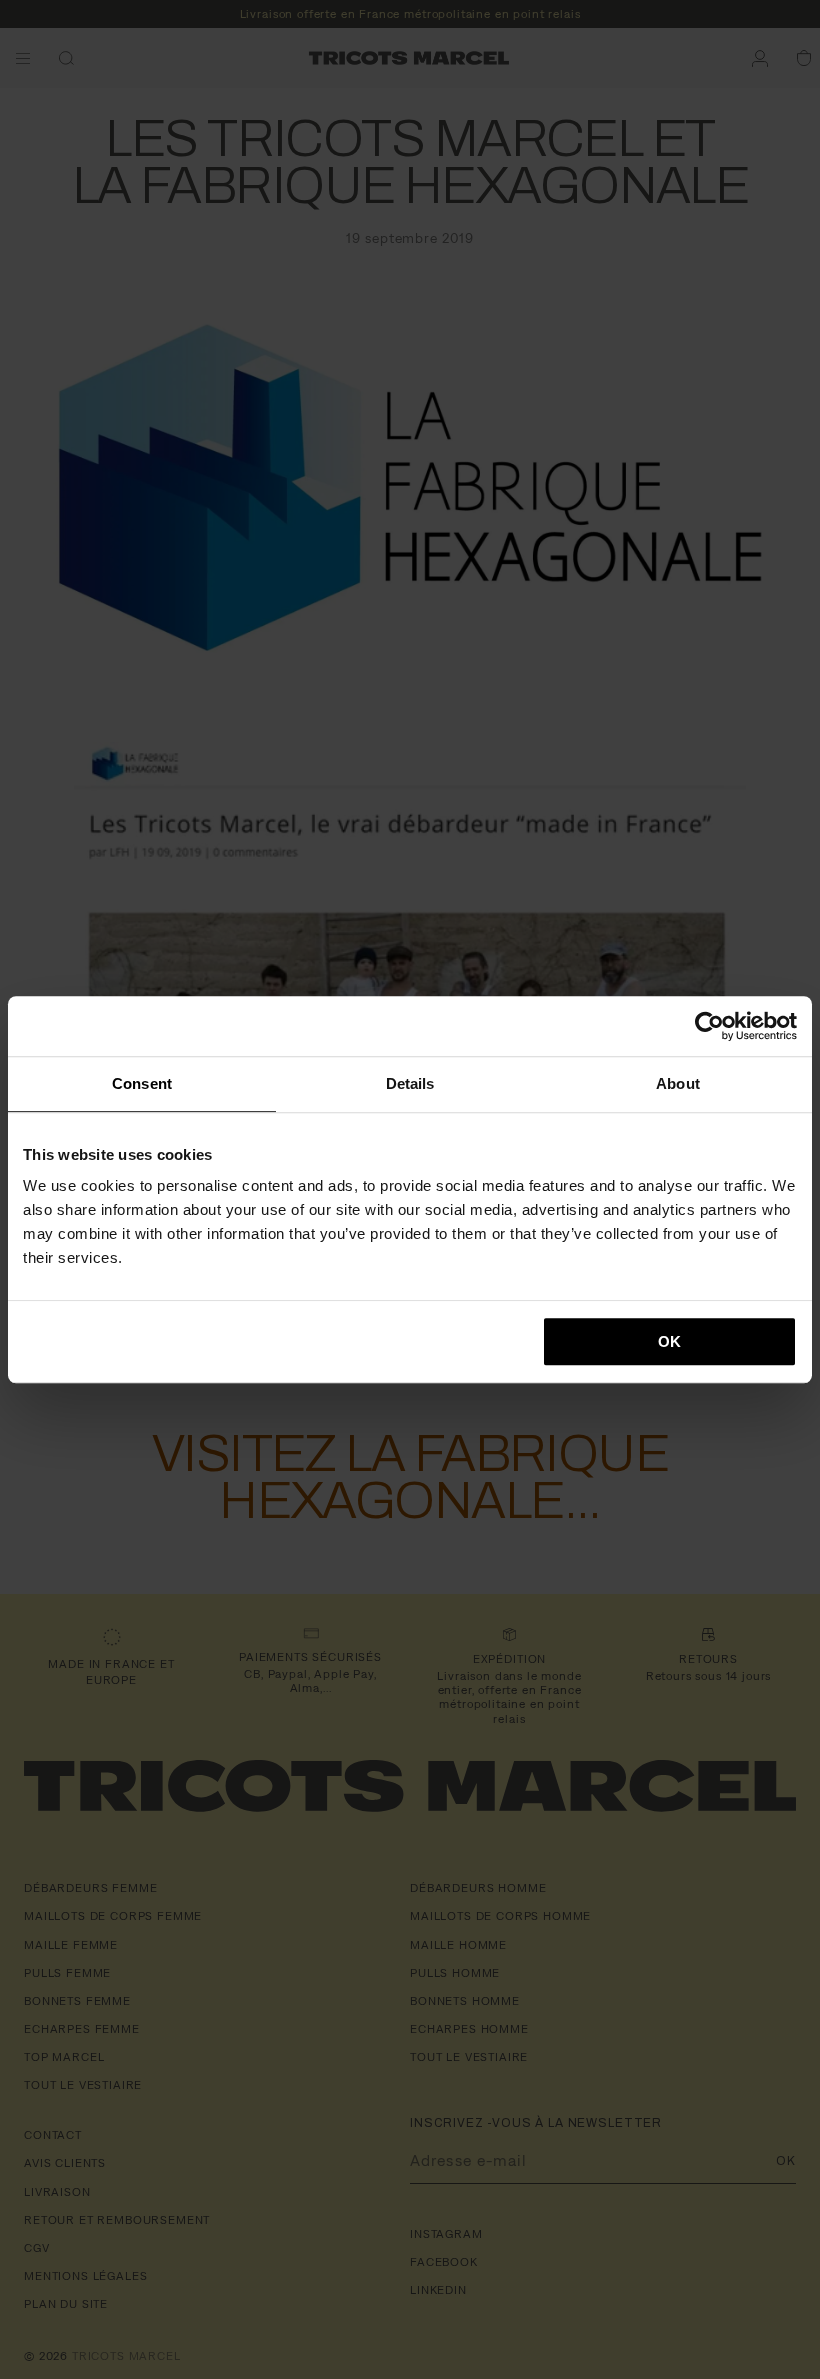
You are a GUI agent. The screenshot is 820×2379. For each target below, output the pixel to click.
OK (669, 1341)
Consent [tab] (142, 1083)
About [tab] (678, 1083)
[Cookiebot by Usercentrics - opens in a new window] (709, 1026)
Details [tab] (410, 1083)
